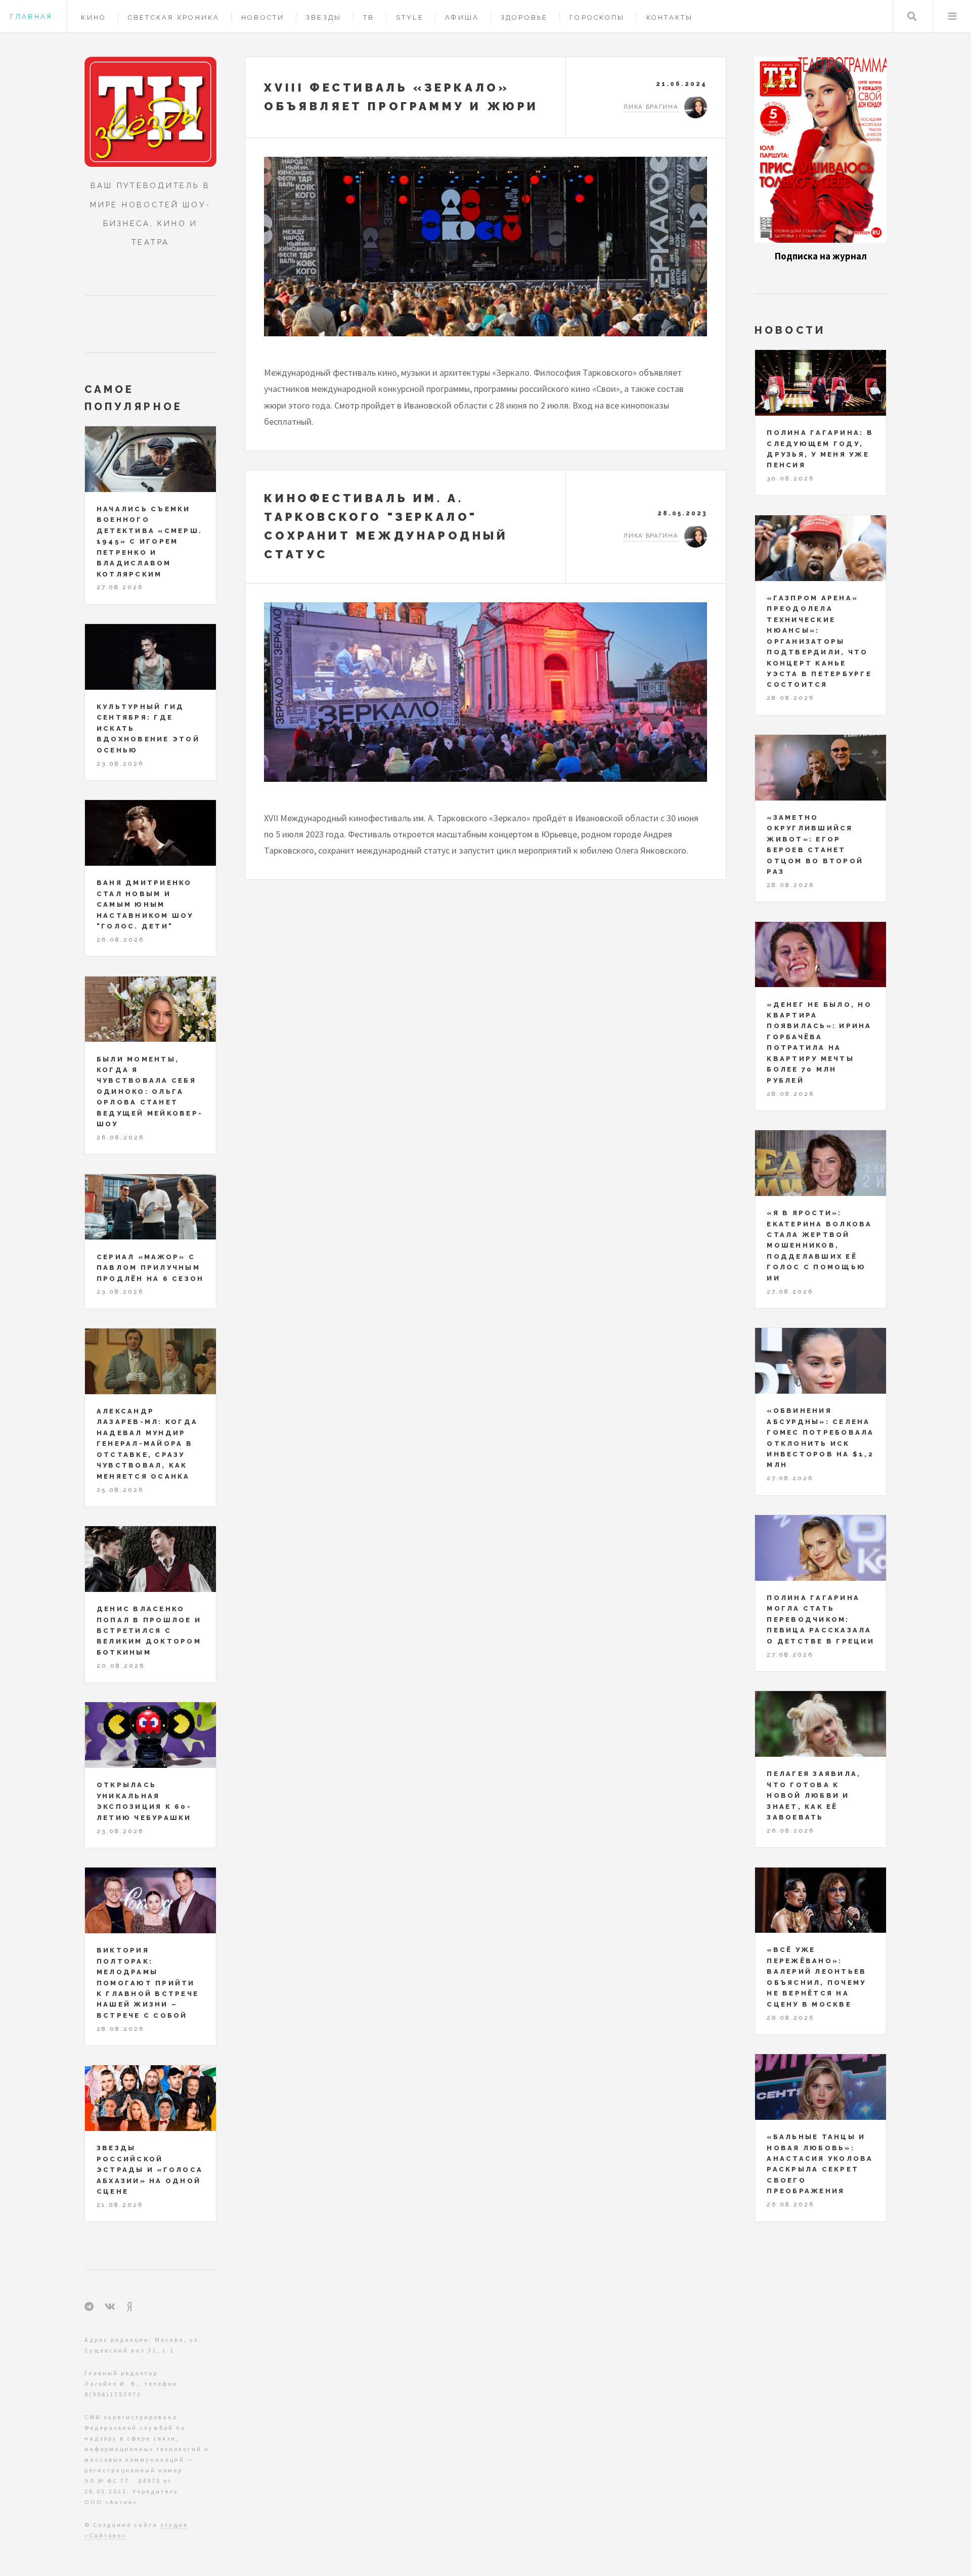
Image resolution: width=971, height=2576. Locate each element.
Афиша (462, 17)
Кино (94, 17)
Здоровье (524, 17)
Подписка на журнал (821, 256)
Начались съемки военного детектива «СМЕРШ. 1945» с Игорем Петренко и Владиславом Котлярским (149, 542)
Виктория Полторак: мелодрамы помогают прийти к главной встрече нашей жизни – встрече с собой (148, 1983)
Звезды (324, 17)
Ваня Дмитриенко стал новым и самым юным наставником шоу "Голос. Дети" (145, 904)
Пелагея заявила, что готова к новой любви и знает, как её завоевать (814, 1795)
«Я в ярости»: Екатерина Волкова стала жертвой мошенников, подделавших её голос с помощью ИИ (819, 1246)
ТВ (369, 17)
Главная (31, 16)
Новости (263, 17)
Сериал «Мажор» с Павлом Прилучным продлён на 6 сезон (150, 1268)
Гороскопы (597, 17)
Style (410, 17)
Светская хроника (174, 17)
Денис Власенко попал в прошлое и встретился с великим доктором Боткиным (149, 1631)
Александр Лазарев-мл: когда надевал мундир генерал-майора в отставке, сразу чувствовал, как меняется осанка (147, 1444)
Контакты (670, 17)
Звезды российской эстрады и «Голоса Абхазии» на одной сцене (150, 2170)
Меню (952, 16)
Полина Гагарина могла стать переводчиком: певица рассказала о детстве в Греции (821, 1619)
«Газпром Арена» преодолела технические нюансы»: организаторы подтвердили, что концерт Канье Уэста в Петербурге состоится (819, 641)
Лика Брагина (651, 107)
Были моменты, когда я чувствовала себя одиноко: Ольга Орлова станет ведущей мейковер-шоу (150, 1092)
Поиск (912, 16)
